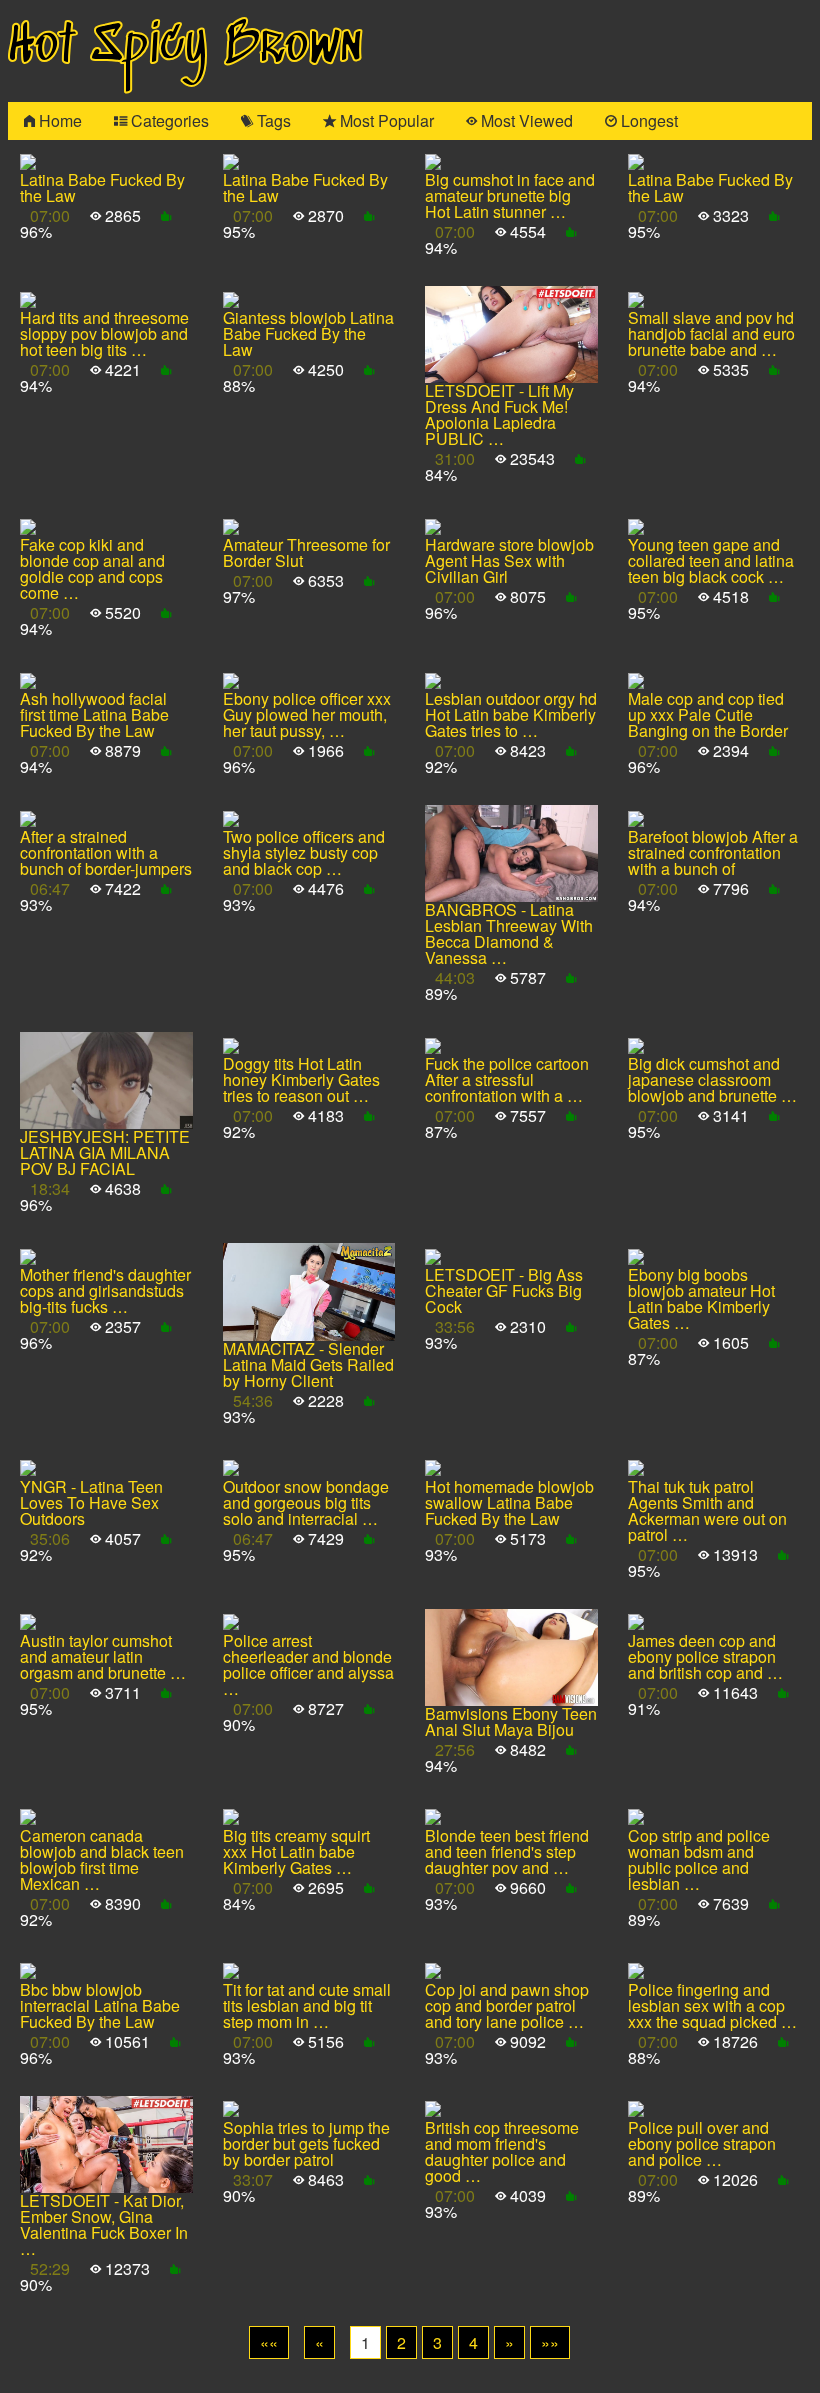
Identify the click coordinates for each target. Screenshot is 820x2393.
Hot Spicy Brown (185, 46)
